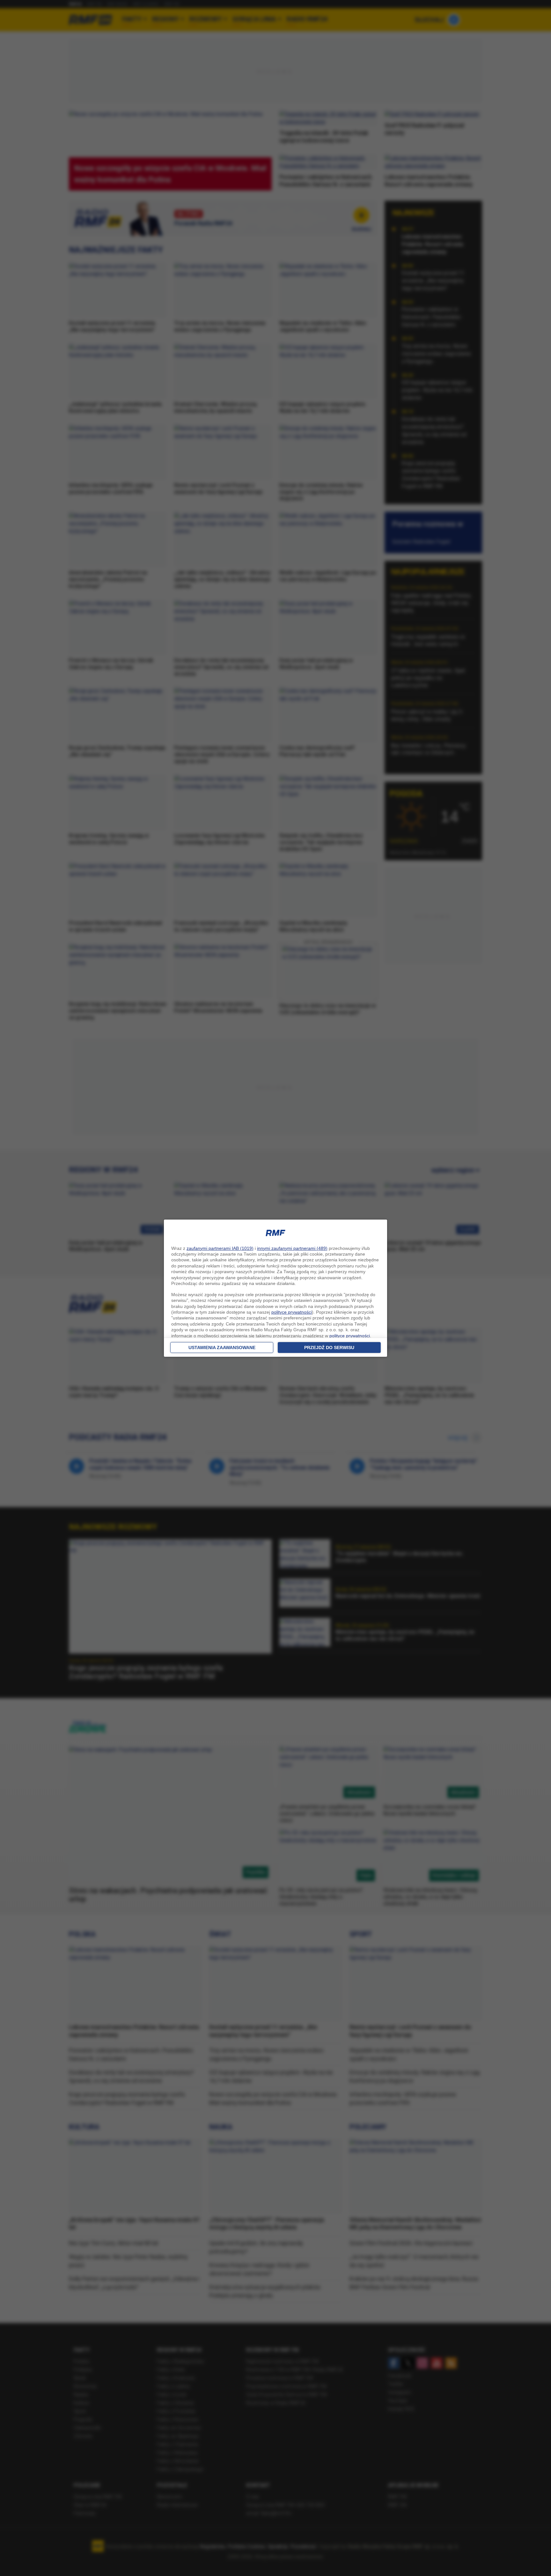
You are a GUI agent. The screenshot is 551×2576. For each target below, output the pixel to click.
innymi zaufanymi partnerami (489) (292, 1248)
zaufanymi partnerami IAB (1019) (220, 1248)
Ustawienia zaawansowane (222, 1348)
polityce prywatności (292, 1312)
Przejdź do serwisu (329, 1348)
